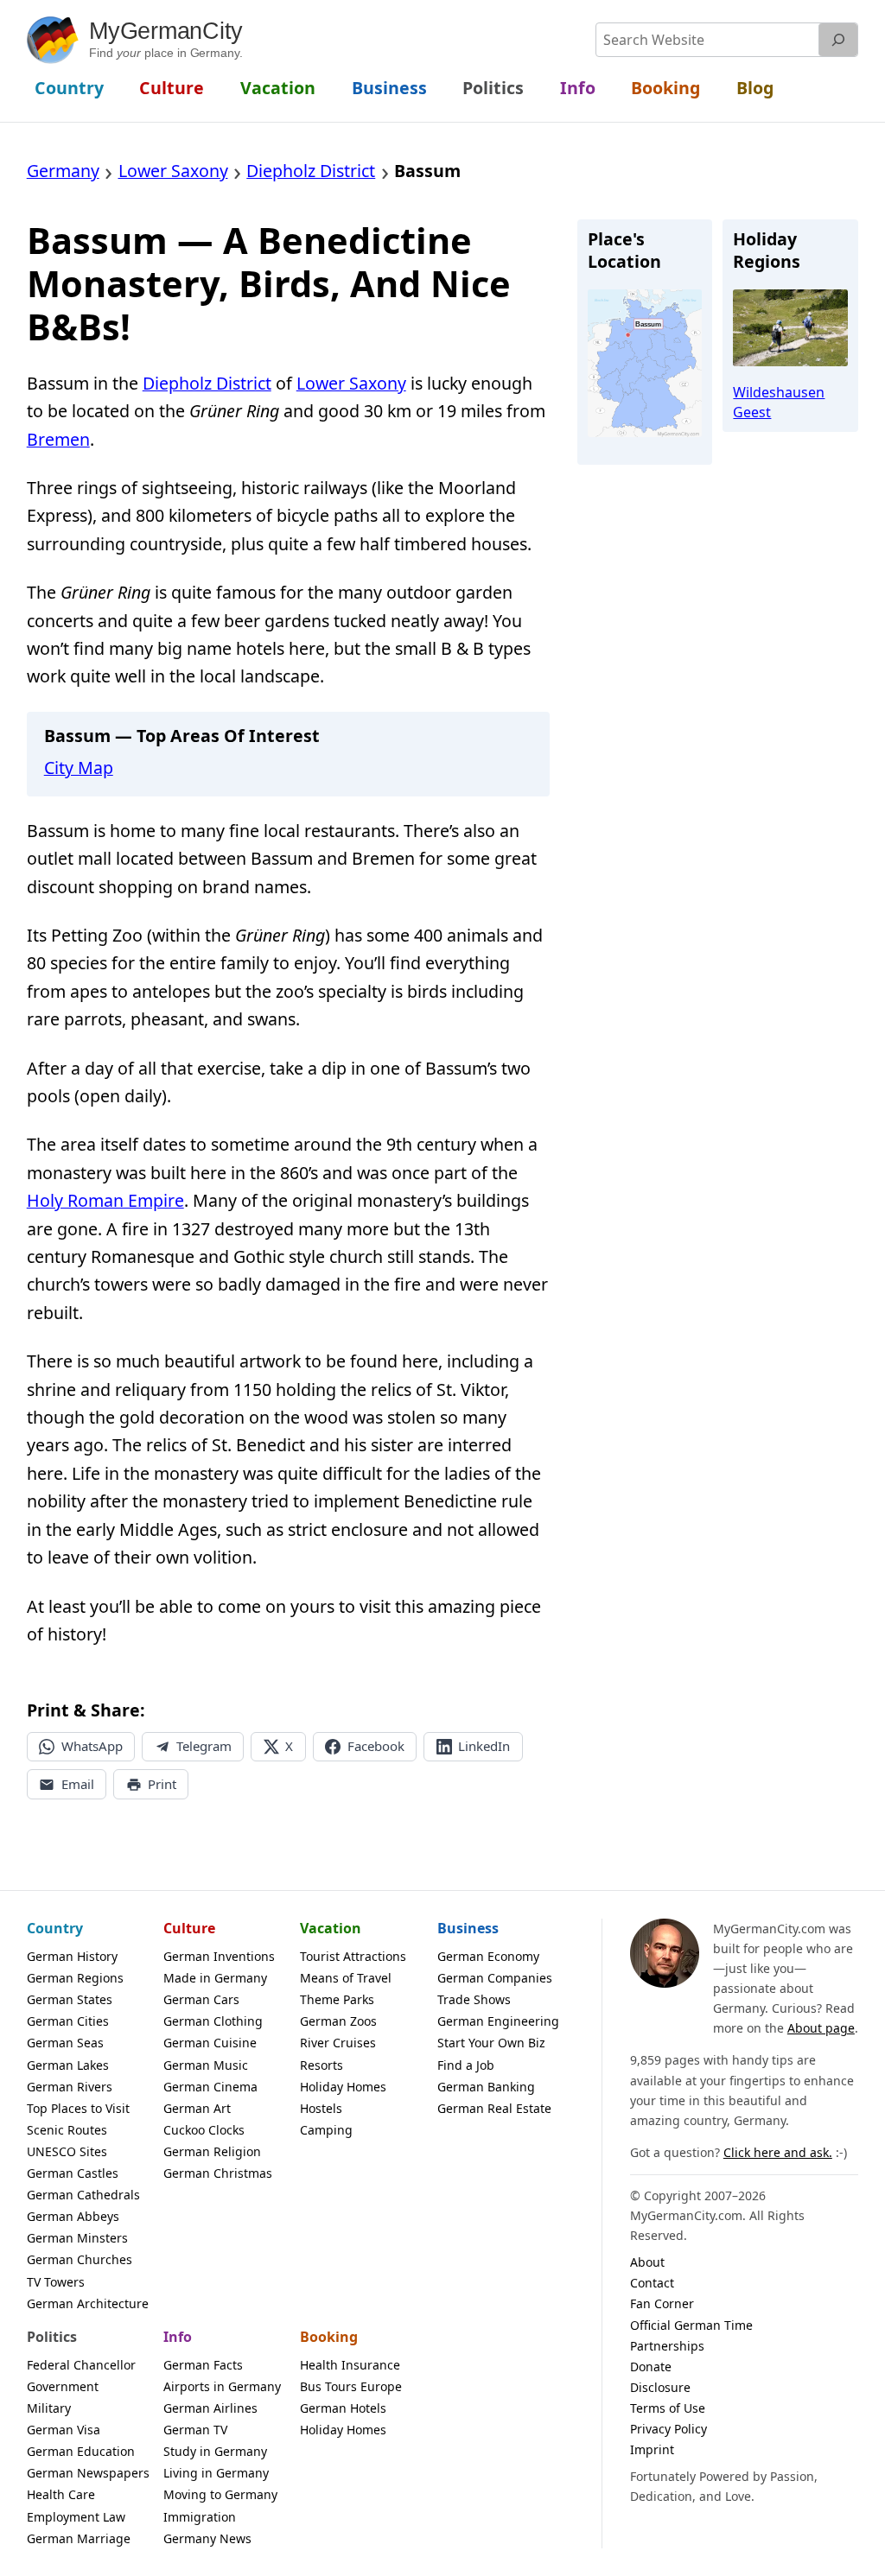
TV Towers (56, 2282)
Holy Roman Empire (105, 1200)
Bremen (58, 439)
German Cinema (210, 2087)
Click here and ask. (778, 2152)
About (647, 2262)
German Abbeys (73, 2216)
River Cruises (338, 2043)
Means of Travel (346, 1978)
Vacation (331, 1928)
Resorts (322, 2065)
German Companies (495, 1978)
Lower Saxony (351, 383)
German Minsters (77, 2238)
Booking (329, 2337)
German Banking (486, 2087)
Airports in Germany (222, 2386)
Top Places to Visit (78, 2108)
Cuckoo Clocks (204, 2130)
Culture (189, 1928)
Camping (326, 2130)
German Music (206, 2065)
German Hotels (343, 2408)
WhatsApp (92, 1746)
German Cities (68, 2021)
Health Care (61, 2494)
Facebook (376, 1746)
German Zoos (338, 2021)
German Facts (203, 2365)
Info (178, 2337)
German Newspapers (88, 2473)
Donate (651, 2367)
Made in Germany (215, 1978)
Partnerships (667, 2346)
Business (468, 1928)
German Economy (488, 1956)
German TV (195, 2430)
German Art (197, 2108)
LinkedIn (484, 1746)
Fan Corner (662, 2303)
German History (72, 1956)
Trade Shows (474, 1999)
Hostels (321, 2108)
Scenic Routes (67, 2130)
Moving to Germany (220, 2494)
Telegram (204, 1746)
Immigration (200, 2517)
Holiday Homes (343, 2087)
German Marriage (79, 2538)
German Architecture (88, 2303)
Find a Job (466, 2065)
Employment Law (76, 2517)
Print (162, 1784)
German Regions (75, 1978)
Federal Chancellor (81, 2365)
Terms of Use (668, 2408)
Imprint (652, 2449)
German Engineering (498, 2021)
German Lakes (68, 2065)
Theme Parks (337, 1999)
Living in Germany (216, 2473)
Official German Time (691, 2325)
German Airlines (210, 2408)
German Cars (201, 1999)
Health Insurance (350, 2365)
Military (49, 2408)
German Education (81, 2451)
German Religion (212, 2151)
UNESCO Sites (67, 2151)
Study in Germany (215, 2451)
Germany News (207, 2538)
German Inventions (219, 1956)
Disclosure (660, 2387)
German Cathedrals (83, 2195)
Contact (652, 2283)
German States (70, 1999)
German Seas (65, 2043)
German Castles (73, 2173)
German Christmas (218, 2173)
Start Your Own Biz (491, 2043)
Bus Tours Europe (351, 2386)
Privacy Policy (669, 2429)
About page (821, 2028)
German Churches (80, 2259)
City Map (79, 768)
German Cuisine (210, 2043)
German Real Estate (494, 2108)
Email (78, 1784)
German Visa (64, 2430)
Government (63, 2386)
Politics (52, 2337)
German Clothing (213, 2021)
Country (55, 1928)
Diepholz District (207, 383)
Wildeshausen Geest (779, 402)
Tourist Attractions (353, 1956)
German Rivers (70, 2087)
